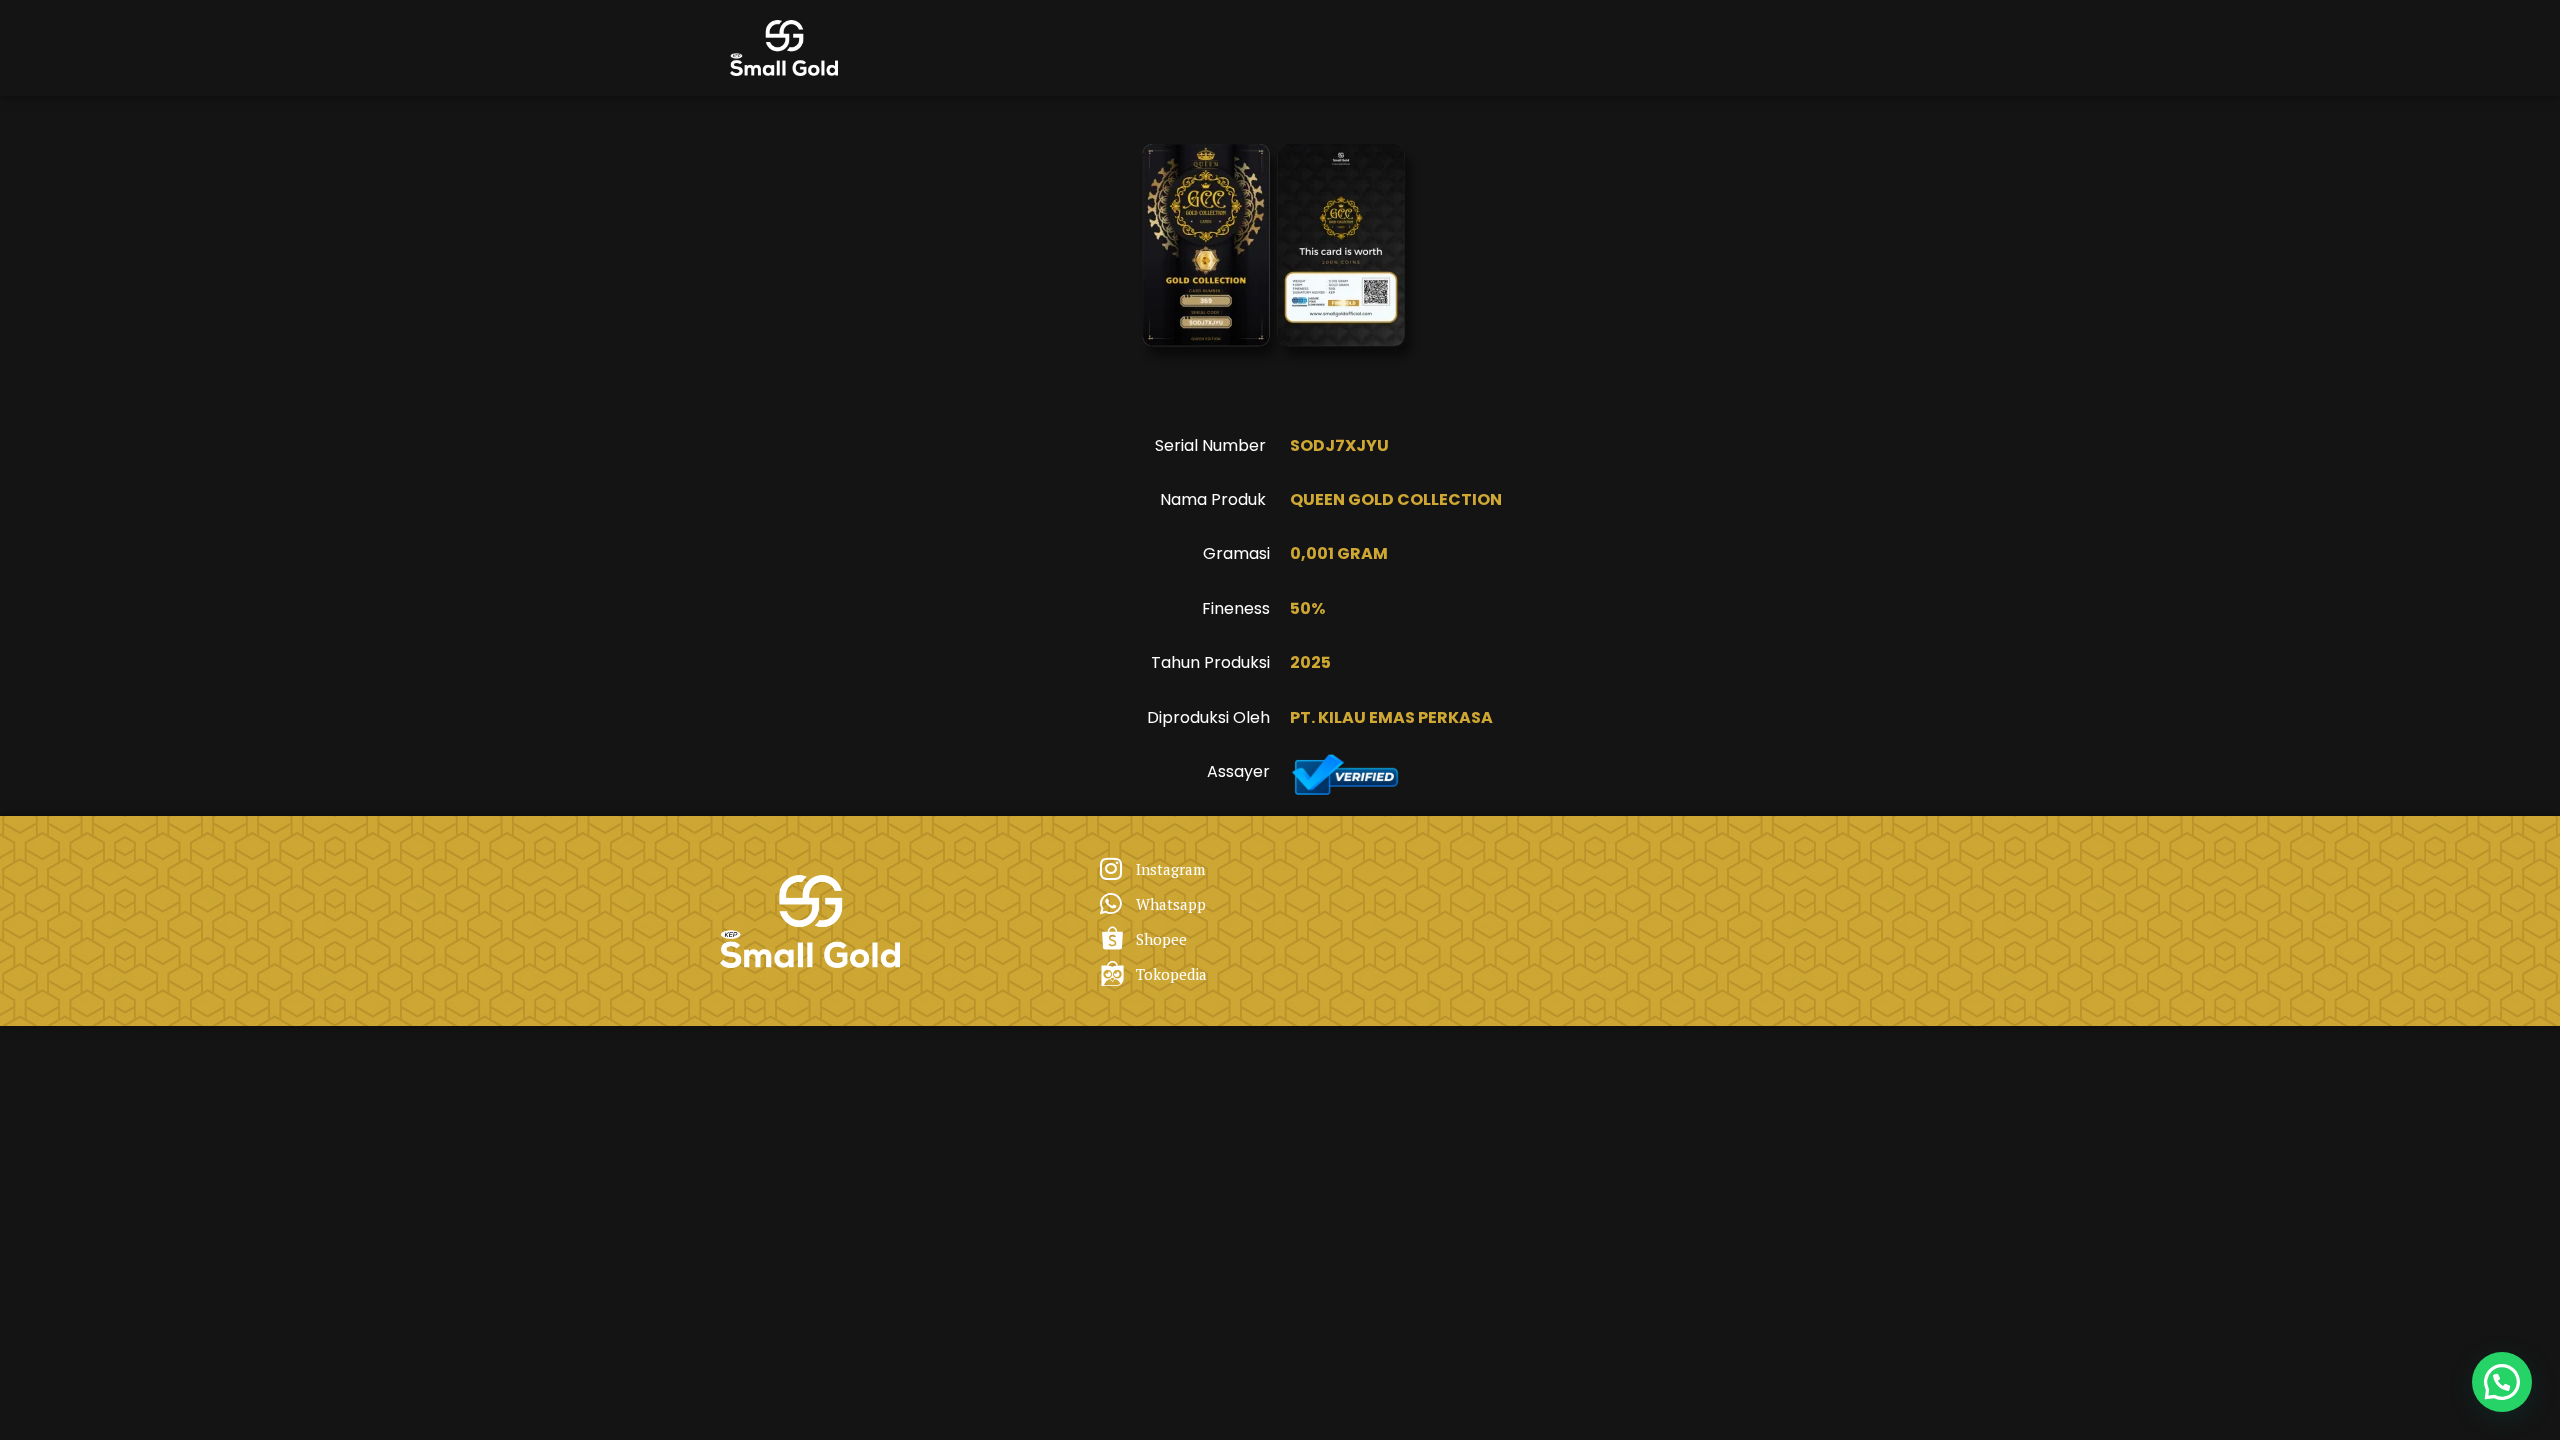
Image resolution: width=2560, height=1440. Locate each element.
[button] (2502, 1382)
